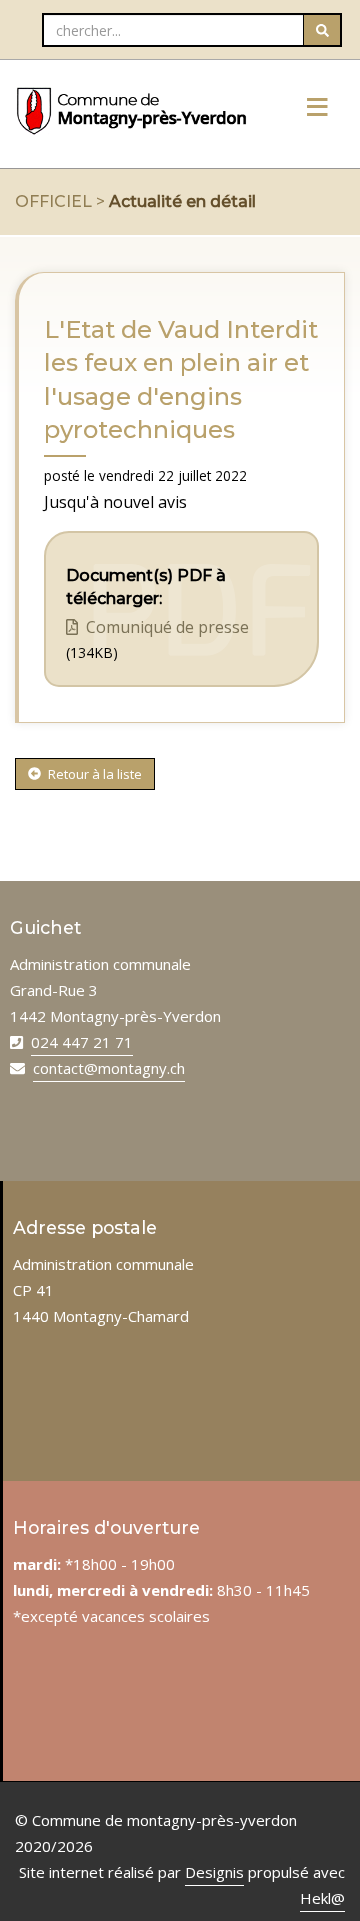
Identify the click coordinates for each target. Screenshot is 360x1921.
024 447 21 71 (82, 1042)
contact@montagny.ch (109, 1068)
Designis (214, 1872)
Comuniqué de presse (165, 627)
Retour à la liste (93, 774)
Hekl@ (322, 1898)
